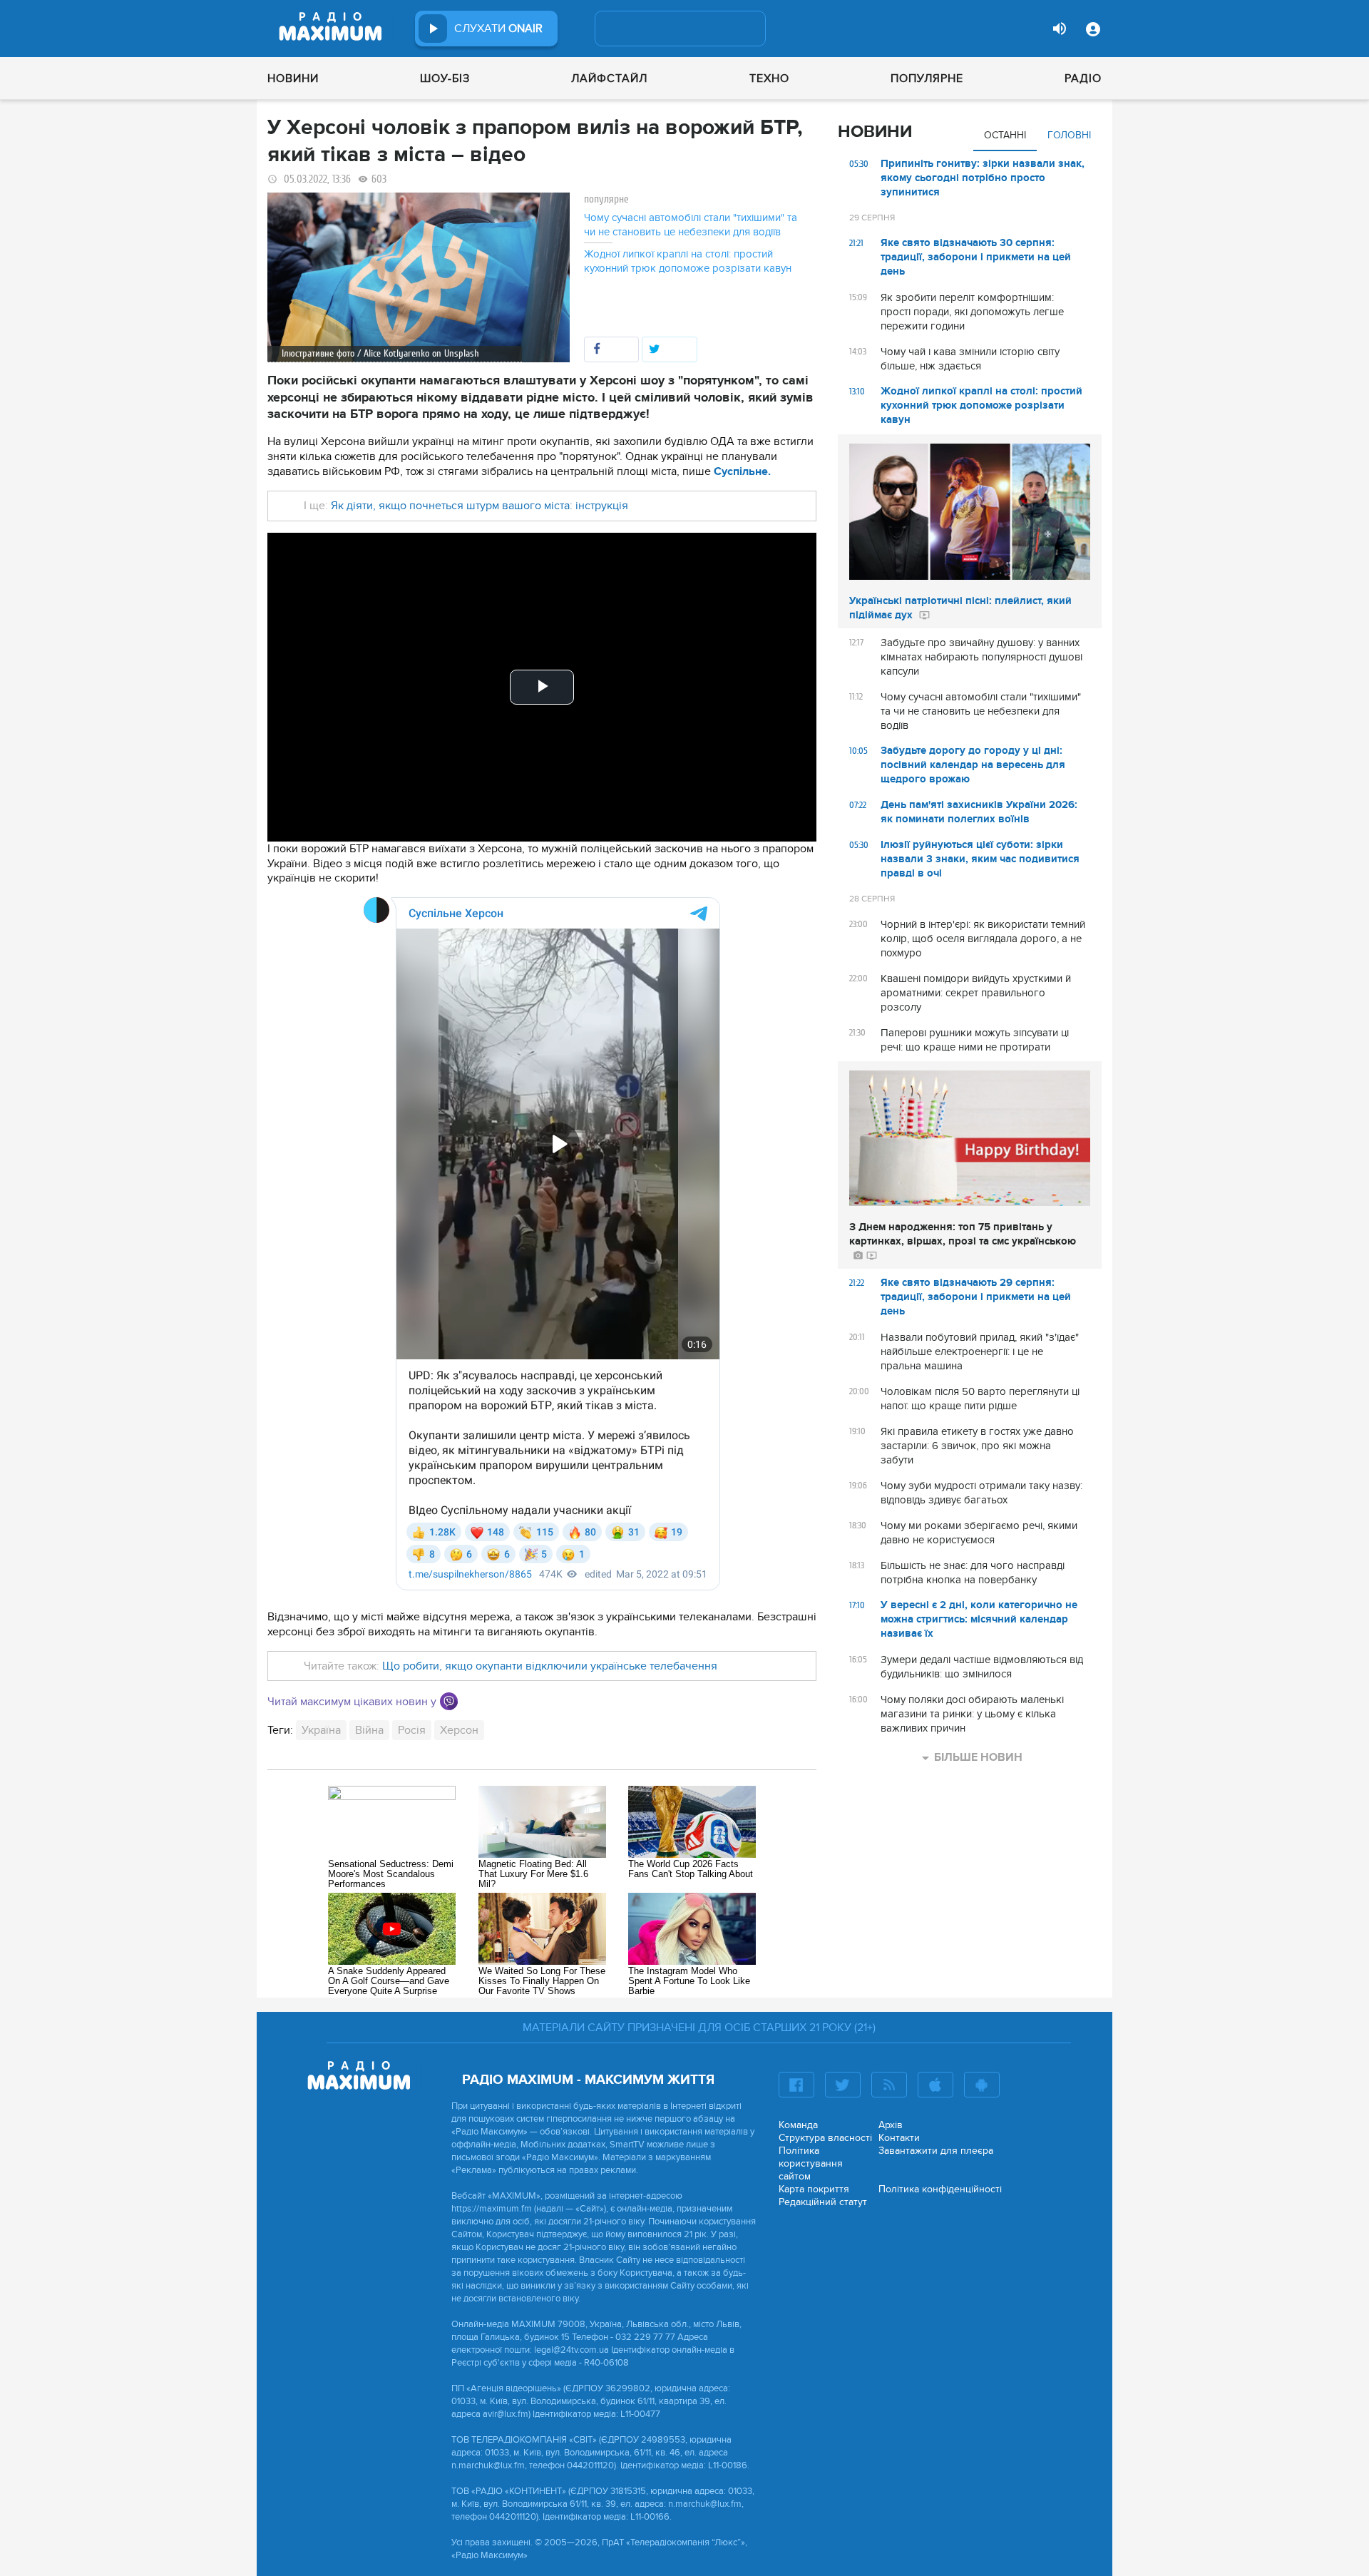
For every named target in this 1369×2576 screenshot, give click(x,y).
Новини (293, 78)
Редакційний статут (823, 2202)
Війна (369, 1730)
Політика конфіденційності (940, 2189)
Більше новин (978, 1757)
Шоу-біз (445, 78)
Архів (891, 2125)
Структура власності (825, 2138)
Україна (321, 1730)
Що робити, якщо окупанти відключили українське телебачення (548, 1666)
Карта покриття (814, 2189)
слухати (498, 29)
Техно (769, 78)
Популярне (927, 78)
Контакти (899, 2138)
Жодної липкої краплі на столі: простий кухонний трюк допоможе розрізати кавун (688, 261)
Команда (798, 2125)
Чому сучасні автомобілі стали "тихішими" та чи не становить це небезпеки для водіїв (691, 225)
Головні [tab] (1069, 135)
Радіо (1083, 78)
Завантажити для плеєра (936, 2151)
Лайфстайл (609, 78)
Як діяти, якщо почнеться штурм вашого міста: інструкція (478, 506)
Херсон (459, 1730)
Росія (412, 1730)
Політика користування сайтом (811, 2163)
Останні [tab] (1005, 135)
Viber (449, 1701)
